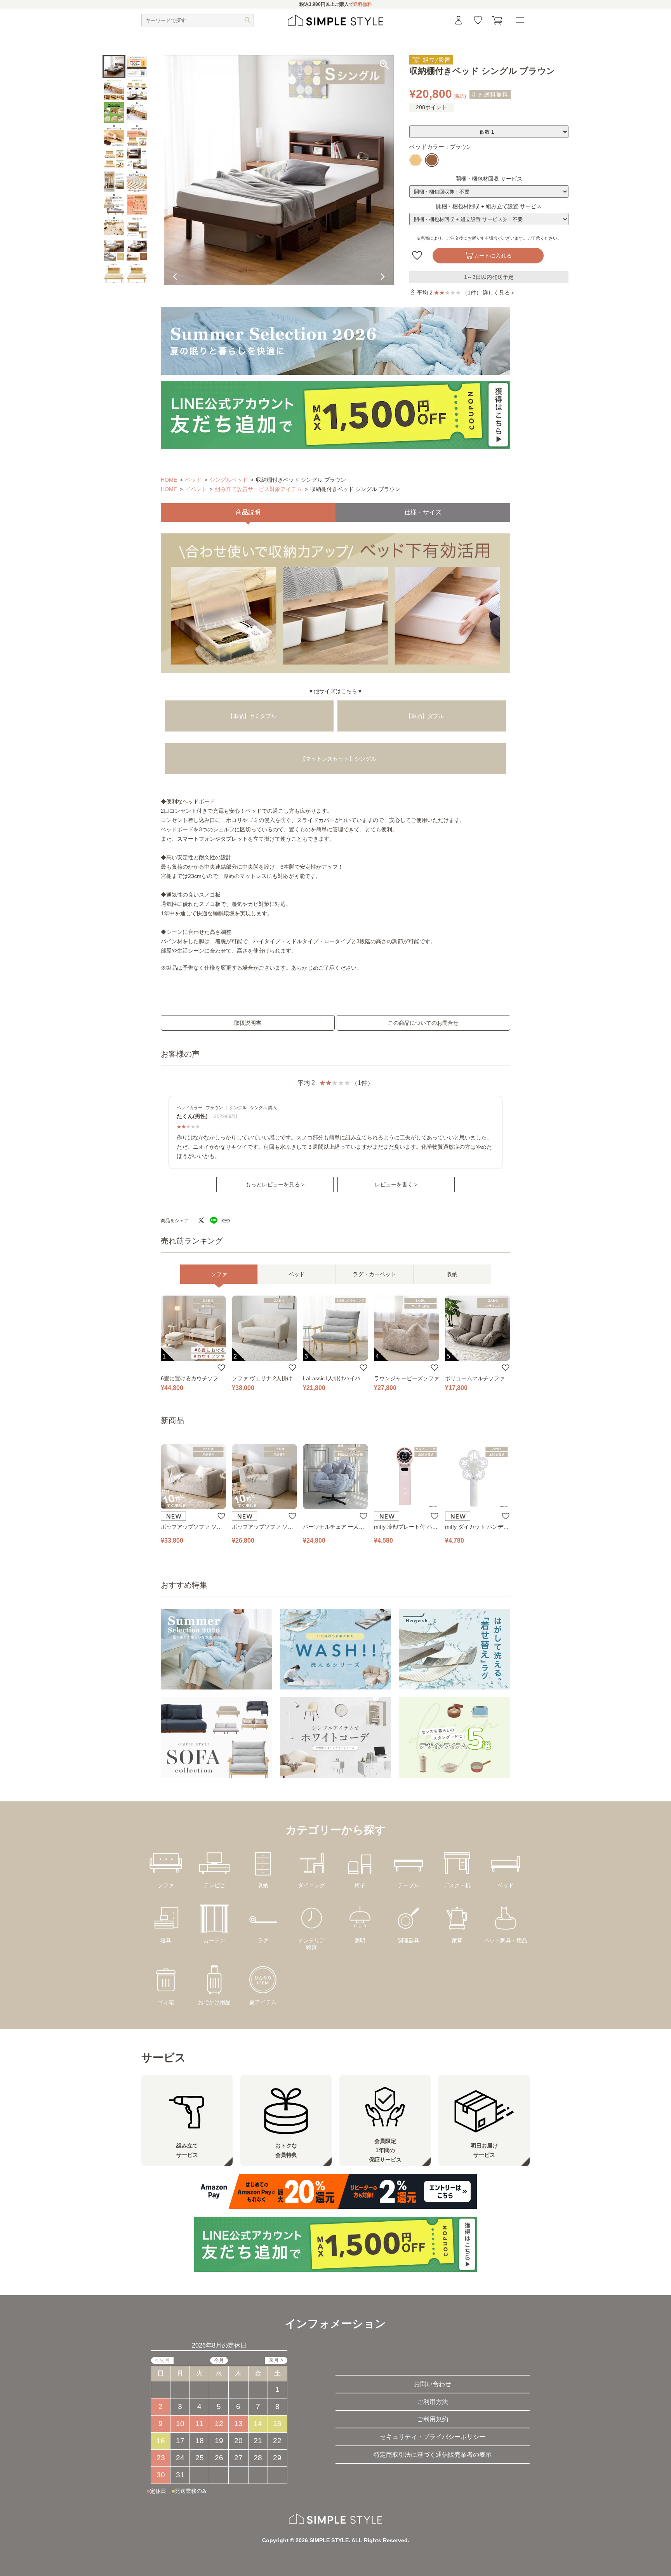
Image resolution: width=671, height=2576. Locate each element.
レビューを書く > (396, 1184)
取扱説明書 (248, 1023)
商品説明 (248, 512)
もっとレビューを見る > (275, 1184)
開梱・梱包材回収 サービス (489, 179)
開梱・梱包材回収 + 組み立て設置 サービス (489, 206)
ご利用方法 (433, 2402)
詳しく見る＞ (499, 293)
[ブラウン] (432, 160)
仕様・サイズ (423, 512)
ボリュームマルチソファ (475, 1378)
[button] (385, 188)
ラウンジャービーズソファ (407, 1378)
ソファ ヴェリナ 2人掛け (262, 1378)
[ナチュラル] (415, 160)
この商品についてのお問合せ (423, 1023)
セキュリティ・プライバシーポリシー (433, 2437)
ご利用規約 (433, 2419)
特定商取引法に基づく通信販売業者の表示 (433, 2455)
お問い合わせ (433, 2384)
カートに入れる (493, 256)
